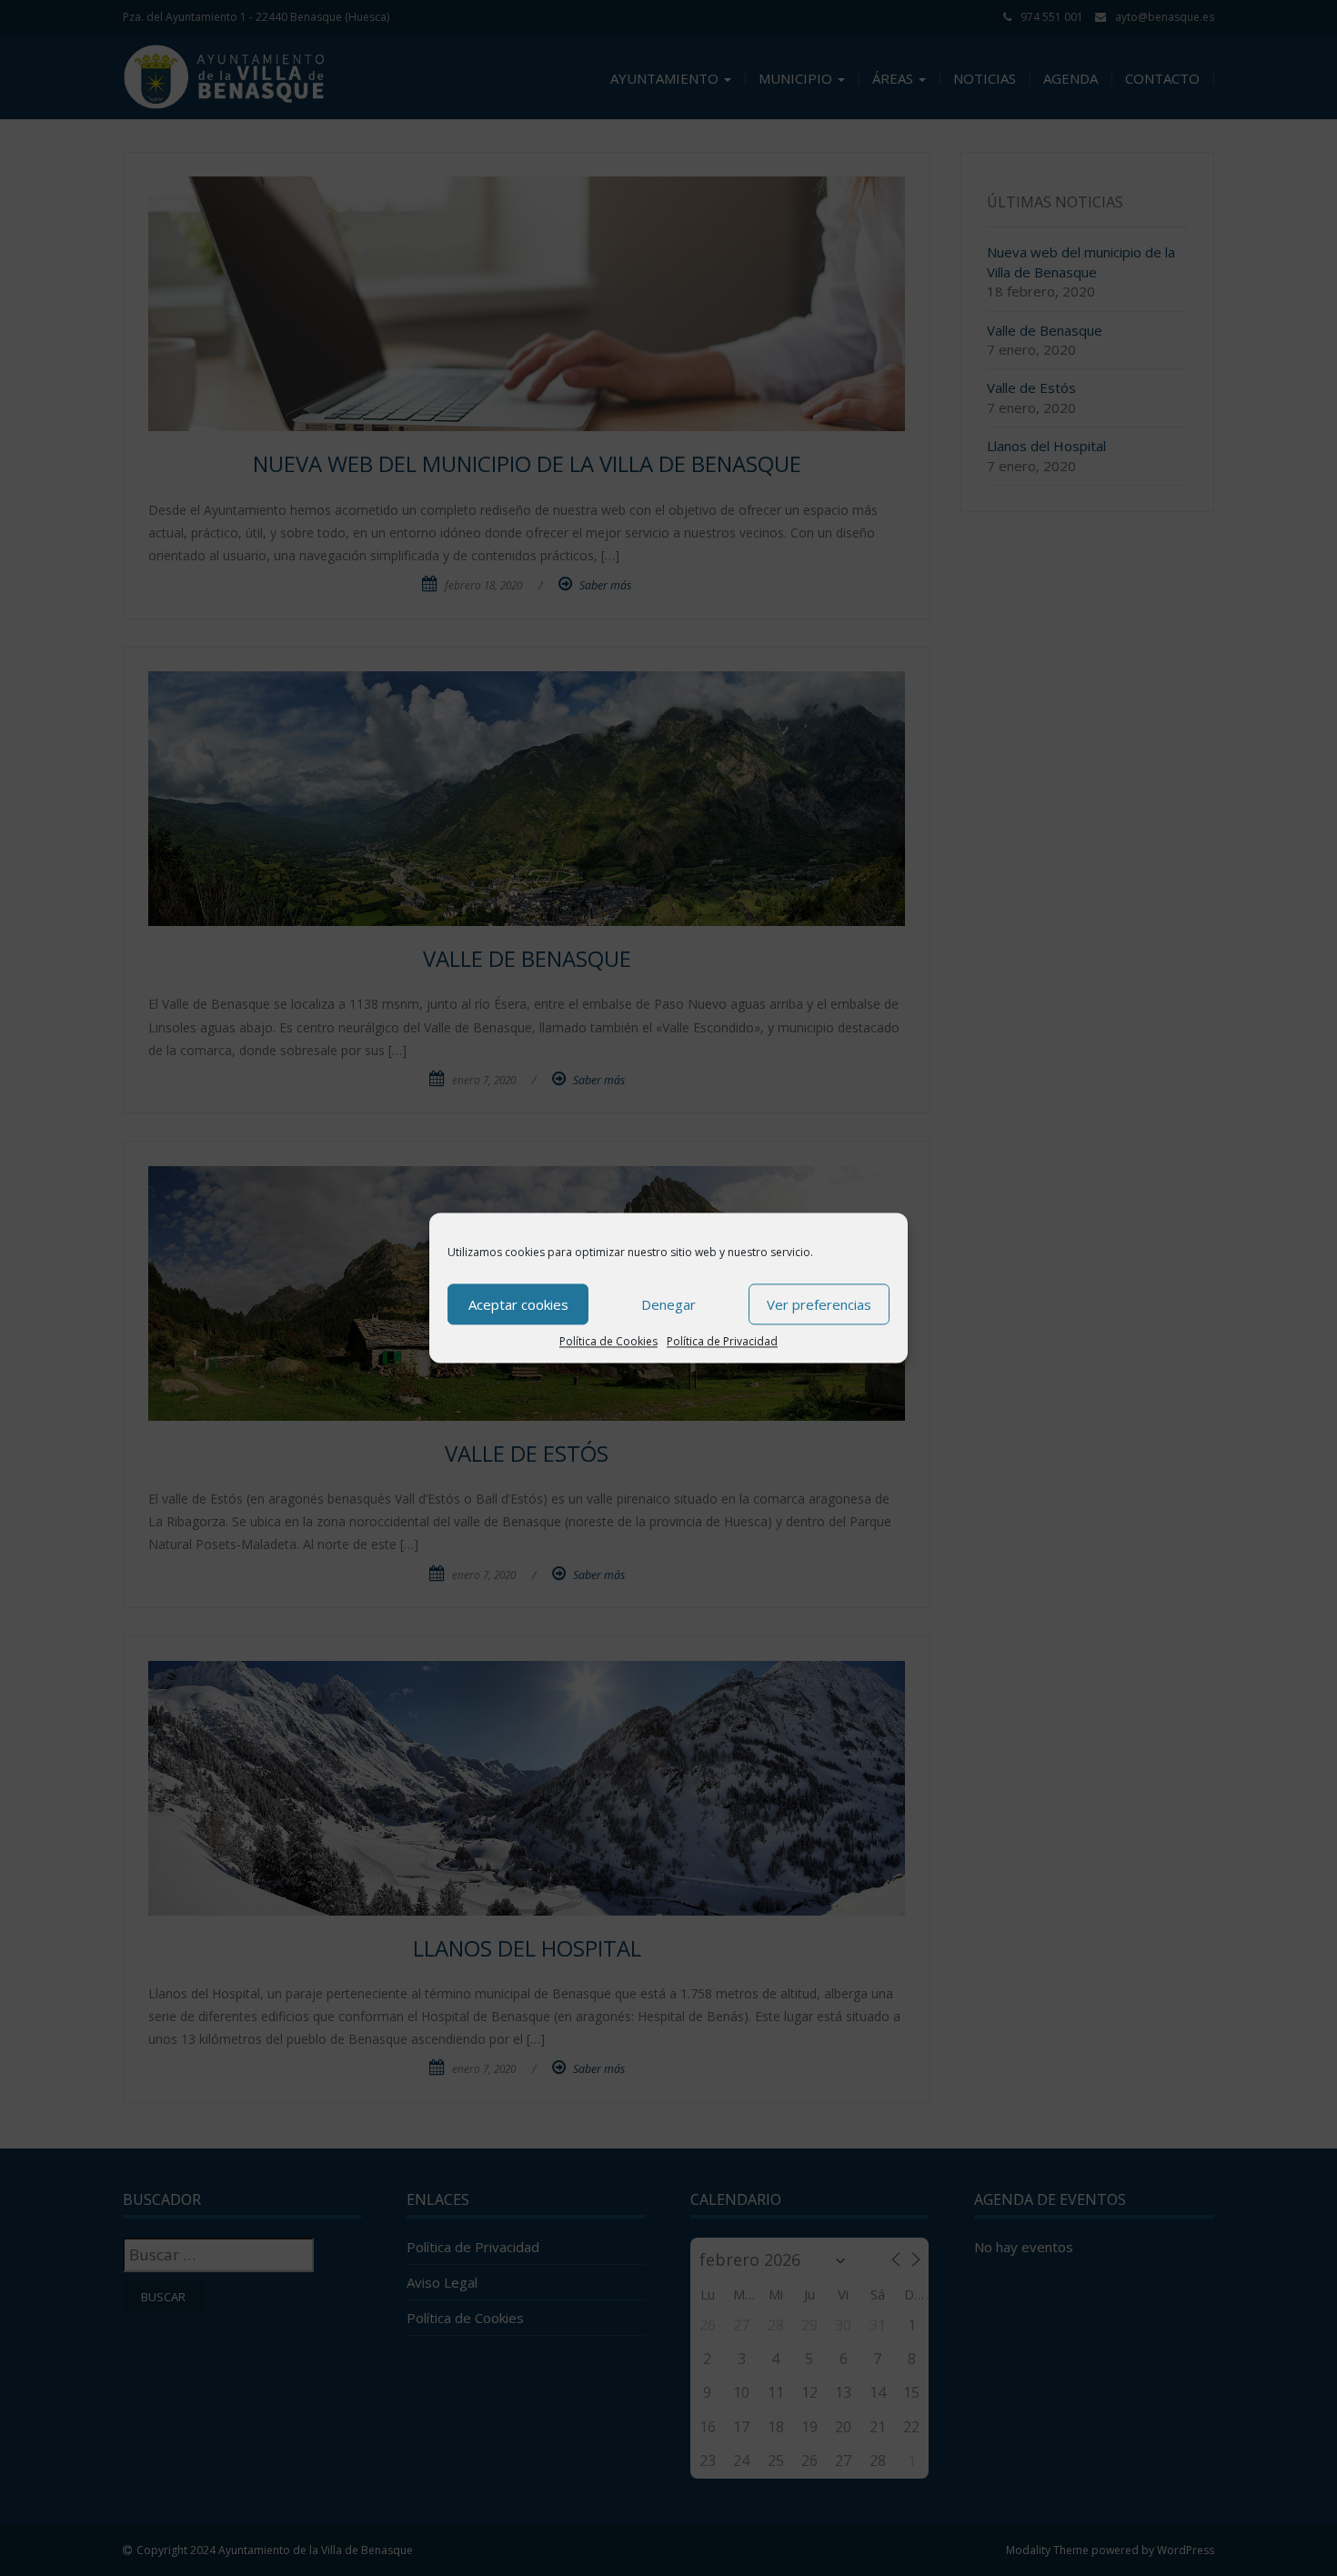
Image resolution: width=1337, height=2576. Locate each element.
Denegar (668, 1304)
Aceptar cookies (518, 1304)
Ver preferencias (819, 1304)
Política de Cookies (608, 1341)
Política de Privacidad (722, 1341)
